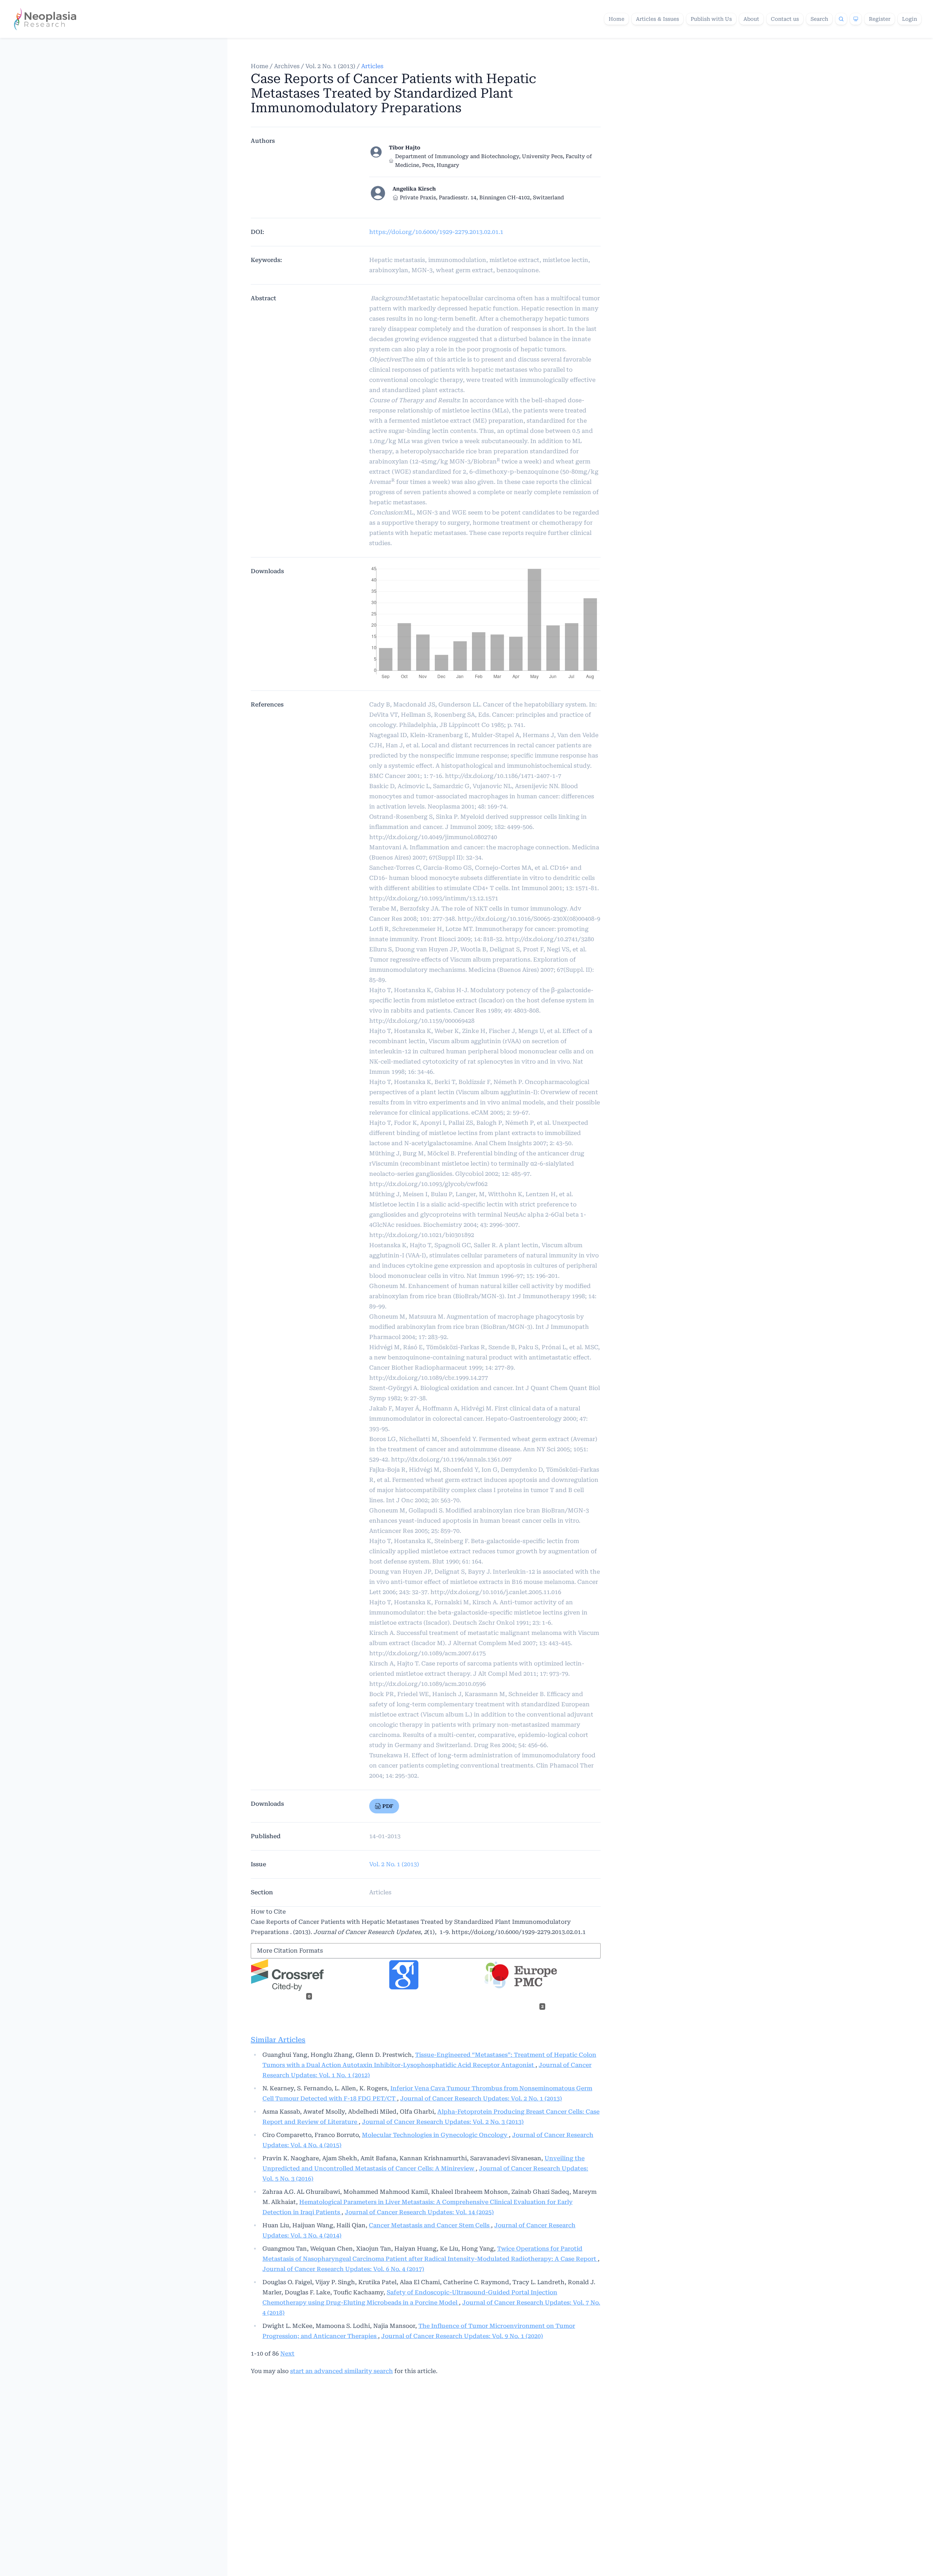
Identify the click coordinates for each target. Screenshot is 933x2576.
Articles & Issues (657, 19)
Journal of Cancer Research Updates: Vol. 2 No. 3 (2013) (443, 2122)
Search (819, 19)
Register (880, 19)
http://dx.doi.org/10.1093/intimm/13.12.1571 (434, 898)
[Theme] (856, 19)
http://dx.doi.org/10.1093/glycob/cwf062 (428, 1184)
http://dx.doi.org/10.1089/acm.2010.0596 (428, 1684)
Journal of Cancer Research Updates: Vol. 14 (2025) (419, 2212)
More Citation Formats (290, 1951)
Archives (287, 66)
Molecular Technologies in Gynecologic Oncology (435, 2135)
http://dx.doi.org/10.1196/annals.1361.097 (451, 1459)
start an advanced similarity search (341, 2371)
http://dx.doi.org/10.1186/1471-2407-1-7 (503, 776)
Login (909, 19)
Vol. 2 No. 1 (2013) (330, 66)
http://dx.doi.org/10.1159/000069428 (422, 1021)
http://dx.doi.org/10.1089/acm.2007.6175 (428, 1653)
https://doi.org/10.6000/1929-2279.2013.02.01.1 (436, 232)
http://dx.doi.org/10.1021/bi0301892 (422, 1235)
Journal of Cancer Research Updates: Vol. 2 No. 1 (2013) (481, 2099)
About (751, 19)
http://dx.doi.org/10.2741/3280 (550, 939)
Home (616, 19)
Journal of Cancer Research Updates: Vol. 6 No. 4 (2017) (343, 2269)
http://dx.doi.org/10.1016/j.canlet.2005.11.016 (496, 1592)
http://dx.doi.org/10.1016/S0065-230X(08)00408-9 (529, 919)
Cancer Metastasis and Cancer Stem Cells (430, 2225)
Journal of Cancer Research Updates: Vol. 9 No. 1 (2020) (462, 2336)
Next (287, 2354)
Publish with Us (711, 19)
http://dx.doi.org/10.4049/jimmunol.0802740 (433, 837)
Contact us (785, 19)
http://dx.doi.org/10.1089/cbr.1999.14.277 (429, 1378)
